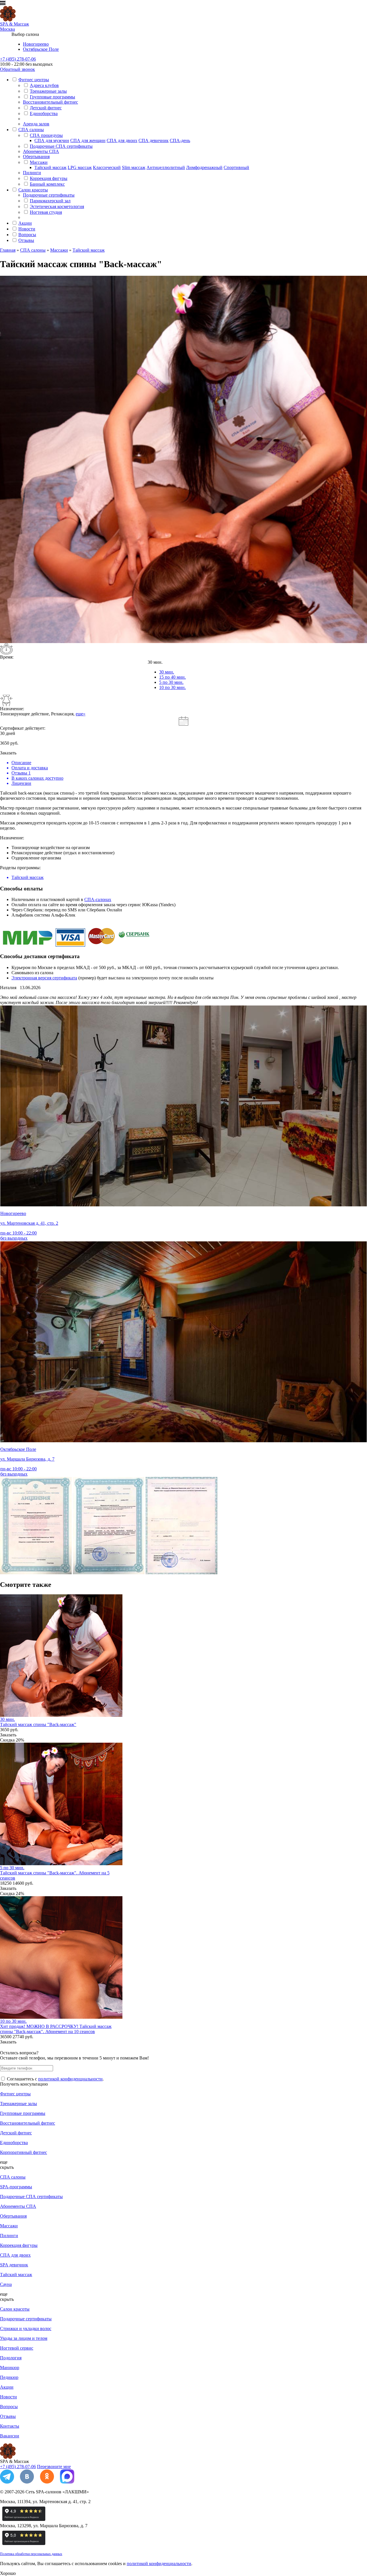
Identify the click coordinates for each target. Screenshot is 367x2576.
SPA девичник (14, 2265)
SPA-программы (16, 2187)
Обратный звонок (17, 69)
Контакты (10, 2426)
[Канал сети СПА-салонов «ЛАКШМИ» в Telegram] (7, 2482)
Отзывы (26, 240)
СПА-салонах (98, 899)
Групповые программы (52, 97)
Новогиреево (36, 44)
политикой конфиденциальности (70, 2079)
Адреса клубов (44, 85)
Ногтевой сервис (17, 2348)
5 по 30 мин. (171, 682)
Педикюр (9, 2377)
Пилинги (32, 173)
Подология (11, 2358)
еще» (81, 714)
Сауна (6, 2284)
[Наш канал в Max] (67, 2482)
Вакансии (10, 2436)
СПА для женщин (88, 140)
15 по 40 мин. (172, 677)
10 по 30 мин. (172, 687)
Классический (107, 167)
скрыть (7, 2167)
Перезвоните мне (54, 2467)
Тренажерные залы (48, 91)
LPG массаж (80, 167)
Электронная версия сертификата (44, 978)
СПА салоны (31, 130)
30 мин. (167, 672)
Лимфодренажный (204, 167)
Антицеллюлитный (166, 167)
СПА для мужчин (52, 140)
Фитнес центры (34, 80)
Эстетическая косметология (57, 206)
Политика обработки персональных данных (31, 2554)
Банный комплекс (47, 184)
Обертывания (36, 157)
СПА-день (180, 140)
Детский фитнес (46, 108)
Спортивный (236, 167)
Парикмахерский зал (50, 201)
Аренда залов (36, 124)
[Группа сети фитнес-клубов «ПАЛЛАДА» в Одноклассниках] (47, 2482)
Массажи (39, 162)
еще (4, 2162)
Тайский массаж (50, 167)
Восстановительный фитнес (50, 102)
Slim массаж (134, 167)
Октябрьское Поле (41, 49)
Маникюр (10, 2368)
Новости (27, 229)
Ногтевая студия (46, 212)
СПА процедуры (46, 135)
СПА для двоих (122, 140)
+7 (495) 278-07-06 (18, 59)
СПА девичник (154, 140)
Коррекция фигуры (49, 178)
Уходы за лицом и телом (24, 2338)
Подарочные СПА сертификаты (61, 146)
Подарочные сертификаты (49, 195)
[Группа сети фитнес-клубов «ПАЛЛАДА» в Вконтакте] (27, 2482)
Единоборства (44, 113)
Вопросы (27, 235)
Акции (25, 223)
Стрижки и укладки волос (26, 2329)
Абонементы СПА (41, 151)
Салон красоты (33, 190)
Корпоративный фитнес (24, 2152)
